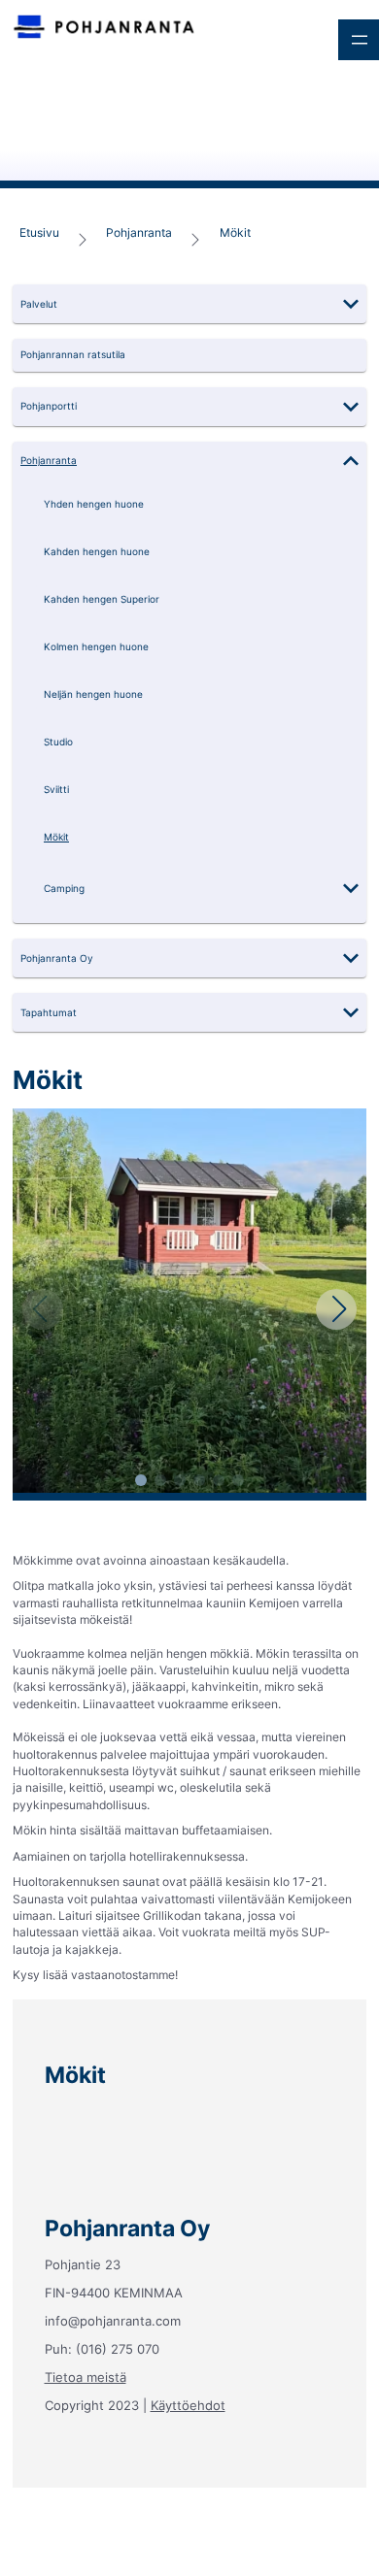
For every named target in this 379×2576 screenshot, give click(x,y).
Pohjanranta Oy (57, 958)
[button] (189, 304)
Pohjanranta (139, 232)
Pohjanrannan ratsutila (73, 355)
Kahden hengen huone (97, 552)
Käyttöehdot (188, 2405)
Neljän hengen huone (93, 694)
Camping (64, 889)
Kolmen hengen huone (96, 647)
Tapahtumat (49, 1013)
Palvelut (39, 304)
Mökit (235, 232)
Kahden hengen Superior (102, 599)
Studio (58, 742)
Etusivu (39, 232)
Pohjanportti (49, 406)
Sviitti (56, 790)
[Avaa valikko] (359, 40)
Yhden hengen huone (94, 504)
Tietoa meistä (86, 2377)
